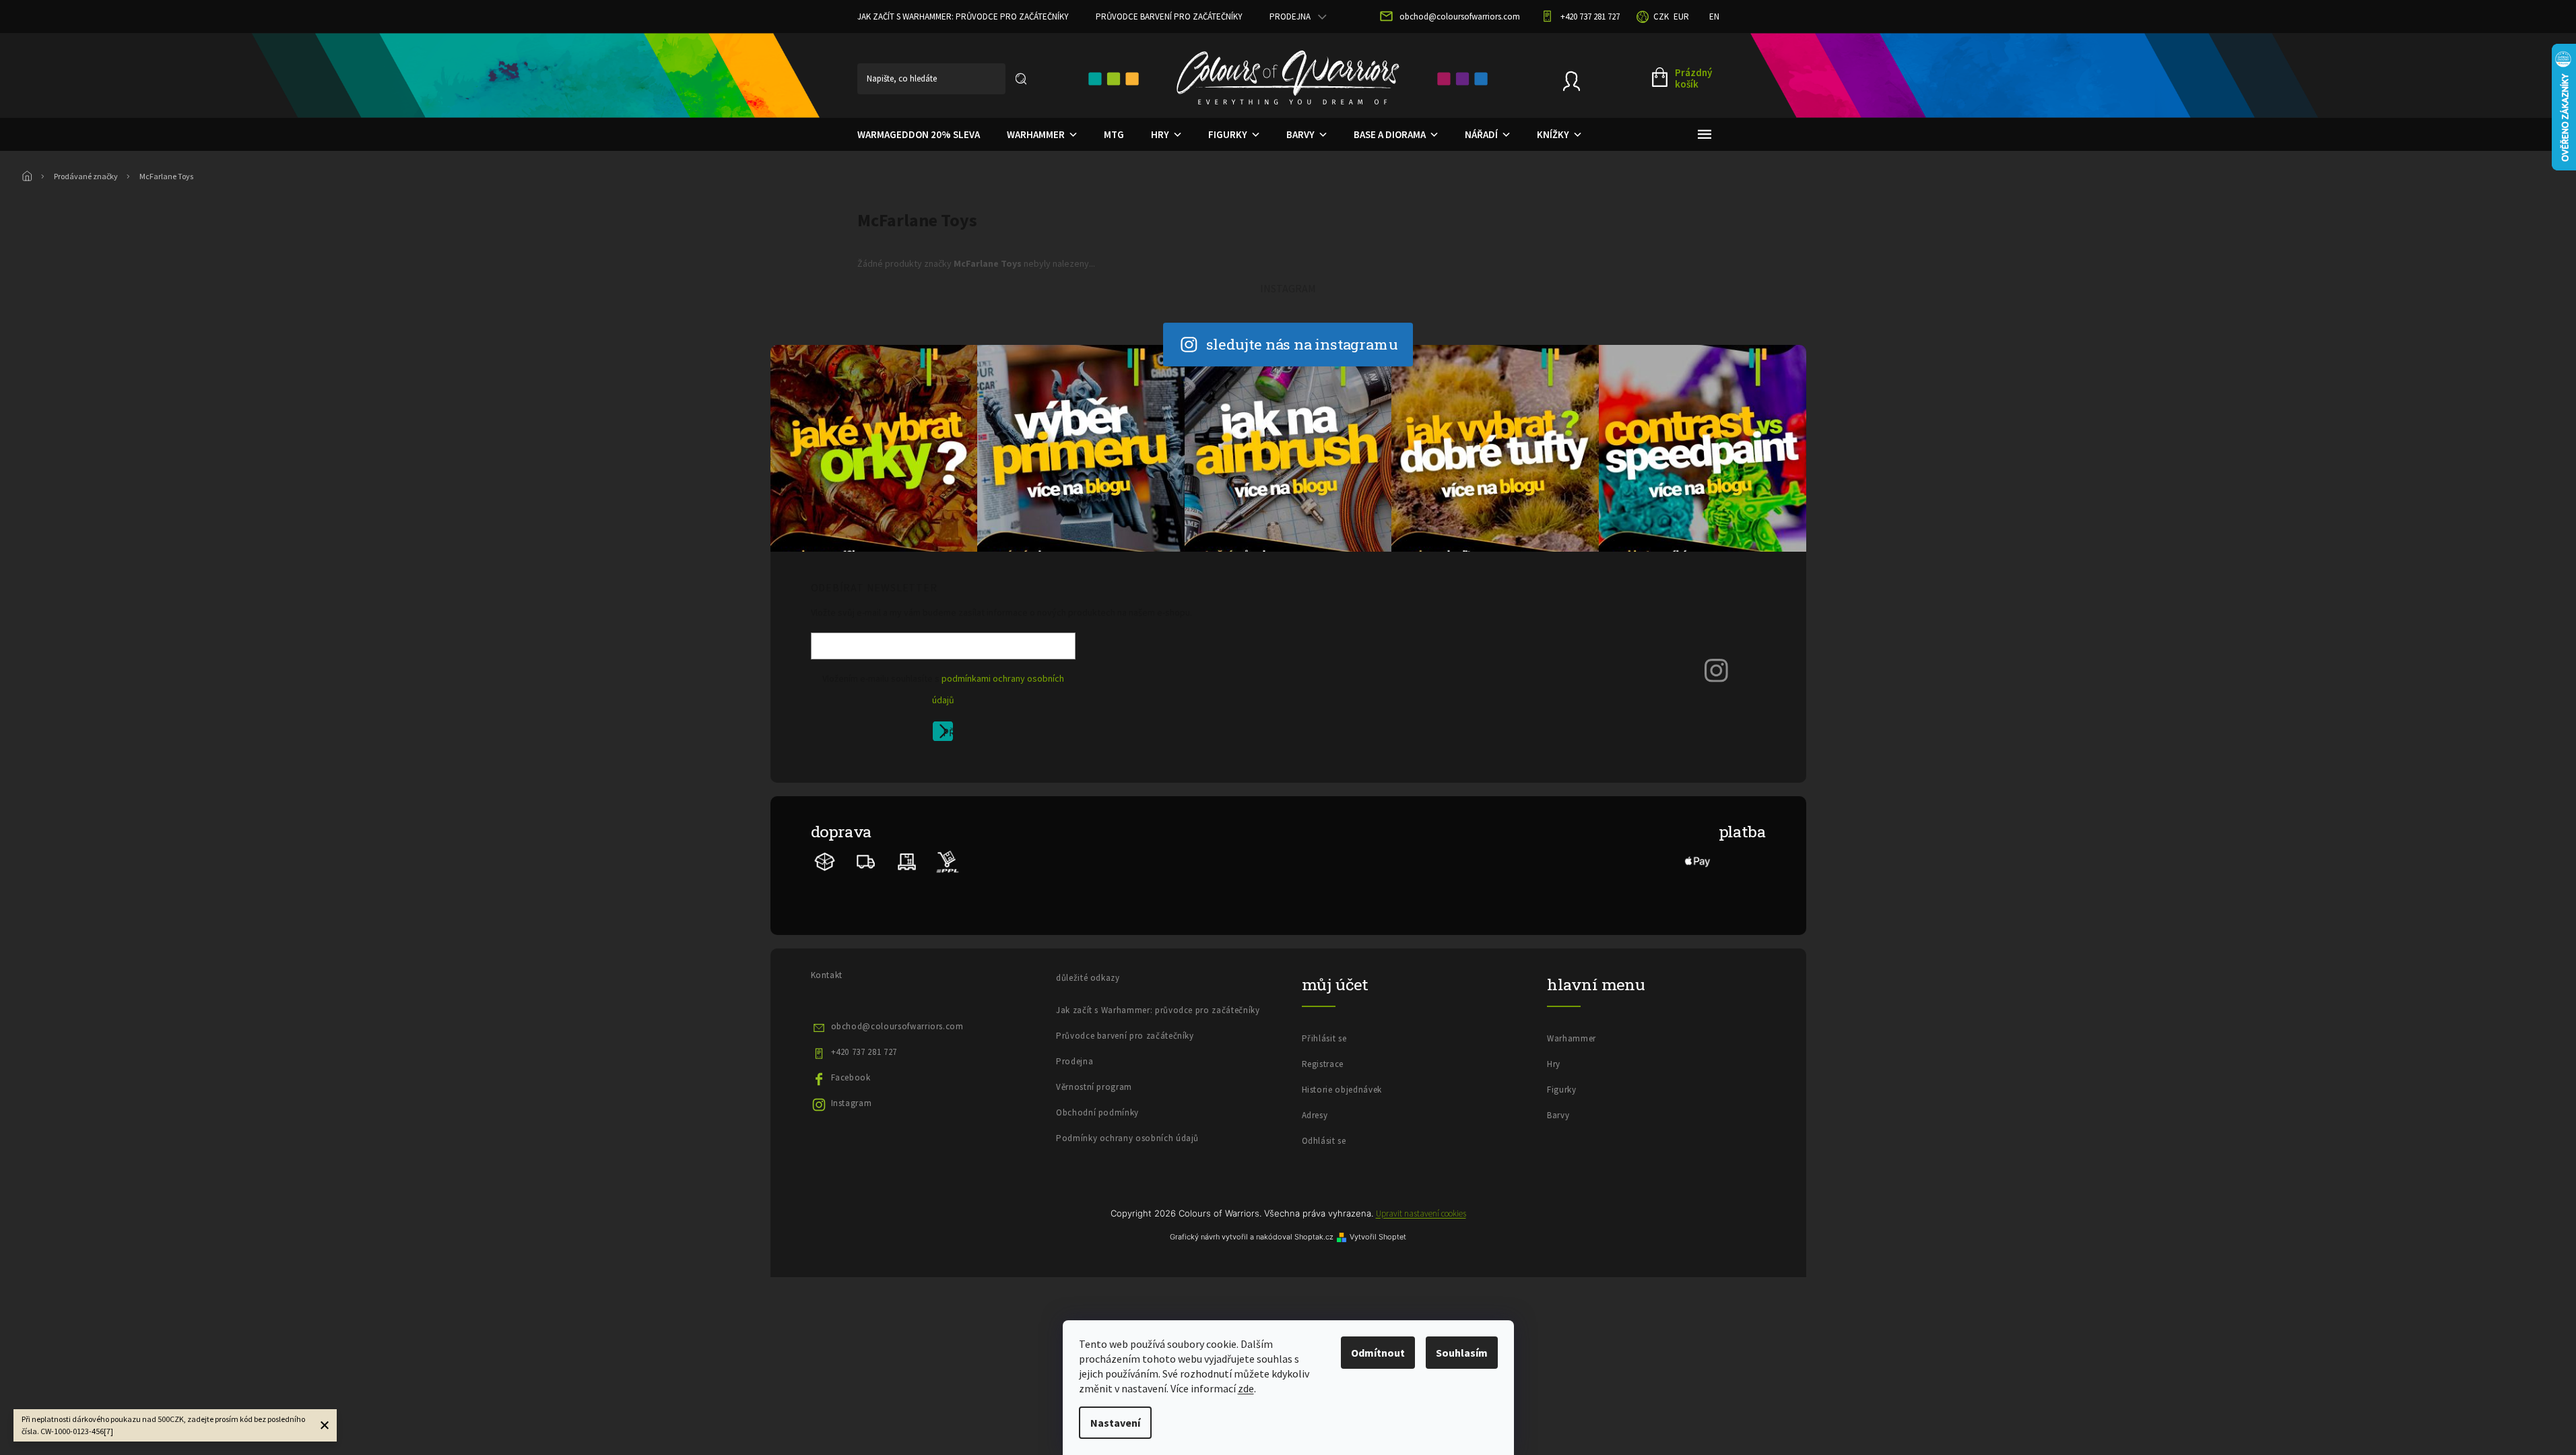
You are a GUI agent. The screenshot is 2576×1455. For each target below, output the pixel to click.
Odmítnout (1378, 1353)
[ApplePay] (1698, 861)
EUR (1681, 17)
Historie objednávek (1342, 1090)
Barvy (1558, 1115)
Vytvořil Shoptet (1378, 1237)
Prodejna (1290, 17)
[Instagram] (1717, 669)
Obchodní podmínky (1097, 1112)
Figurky (1562, 1090)
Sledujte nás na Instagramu (1302, 344)
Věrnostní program (1094, 1087)
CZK (1661, 17)
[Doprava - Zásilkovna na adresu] (866, 861)
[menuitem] (919, 135)
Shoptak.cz (1314, 1237)
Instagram (852, 1103)
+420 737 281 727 (864, 1052)
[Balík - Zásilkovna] (825, 861)
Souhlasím (1462, 1353)
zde (1246, 1388)
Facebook (851, 1077)
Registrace (1323, 1064)
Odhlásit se (1324, 1141)
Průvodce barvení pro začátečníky (1169, 17)
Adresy (1315, 1115)
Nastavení (1115, 1423)
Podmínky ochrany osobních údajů (1127, 1138)
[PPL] (947, 861)
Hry (1554, 1064)
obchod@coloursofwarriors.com (897, 1026)
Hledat (1021, 79)
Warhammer (1572, 1038)
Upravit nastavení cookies (1421, 1214)
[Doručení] (907, 861)
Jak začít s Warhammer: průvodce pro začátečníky (963, 17)
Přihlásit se (948, 734)
